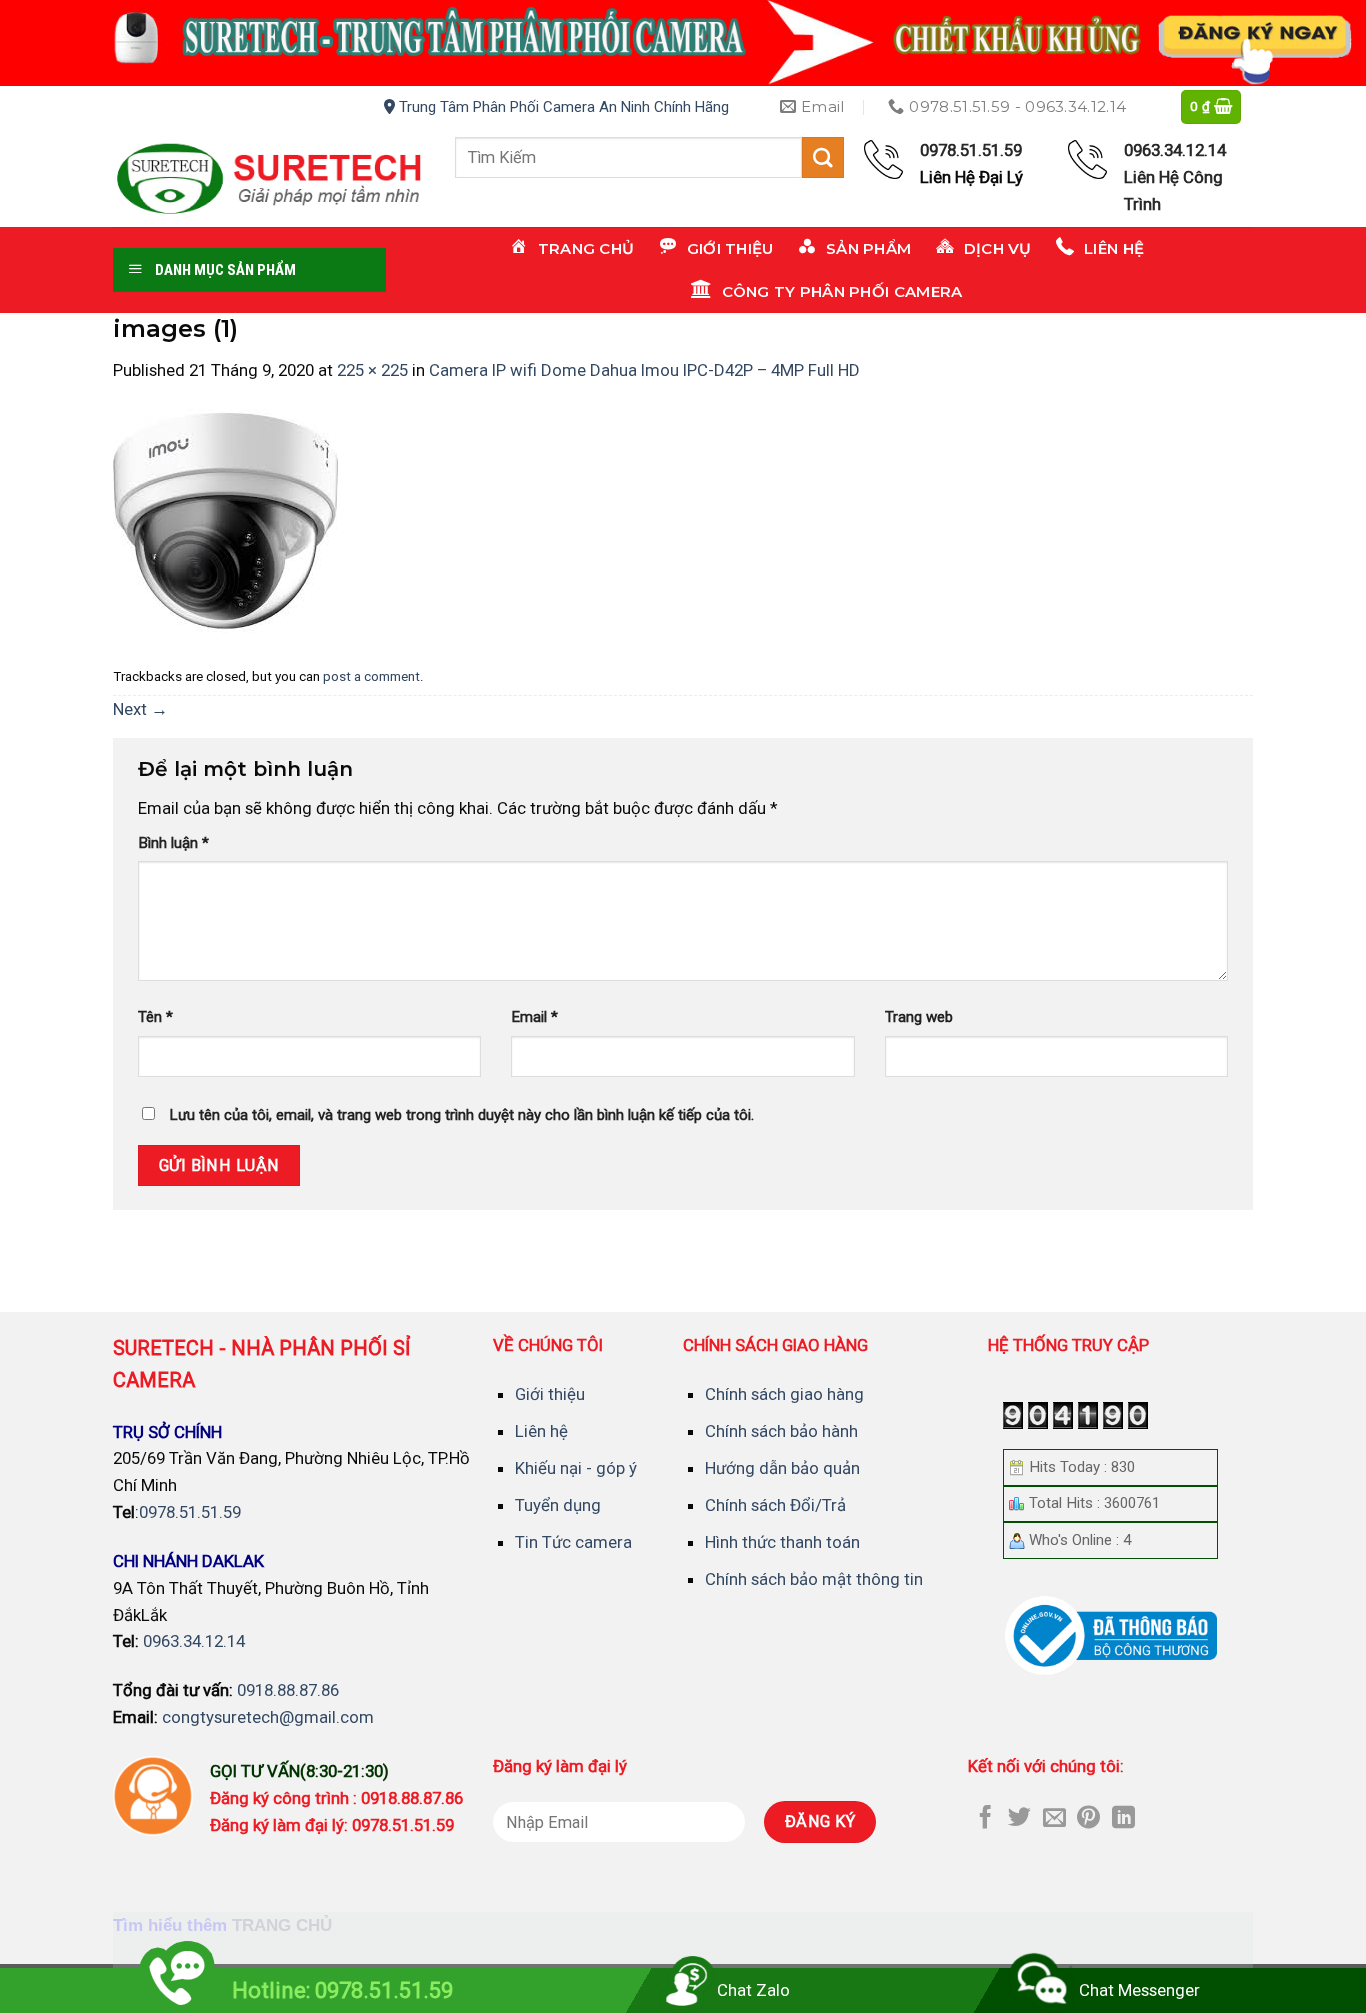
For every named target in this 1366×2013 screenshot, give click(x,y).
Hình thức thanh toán (782, 1542)
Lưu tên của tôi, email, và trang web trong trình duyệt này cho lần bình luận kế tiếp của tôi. (461, 1115)
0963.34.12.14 (194, 1641)
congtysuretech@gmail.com (268, 1717)
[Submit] (823, 157)
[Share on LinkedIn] (1123, 1819)
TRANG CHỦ (282, 1925)
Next (140, 709)
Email (534, 1017)
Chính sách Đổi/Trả (775, 1505)
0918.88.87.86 (288, 1690)
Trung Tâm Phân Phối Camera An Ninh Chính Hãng (562, 107)
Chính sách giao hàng (784, 1394)
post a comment (371, 676)
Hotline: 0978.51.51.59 (342, 1990)
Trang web (919, 1017)
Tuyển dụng (558, 1505)
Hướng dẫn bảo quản (782, 1468)
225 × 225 (372, 370)
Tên (155, 1017)
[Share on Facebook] (985, 1819)
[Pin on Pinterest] (1088, 1819)
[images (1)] (225, 520)
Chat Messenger (1139, 1990)
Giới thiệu (550, 1394)
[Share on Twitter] (1019, 1819)
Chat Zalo (753, 1990)
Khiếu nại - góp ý (576, 1468)
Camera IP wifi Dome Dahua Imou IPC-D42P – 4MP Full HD (644, 370)
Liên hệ (541, 1431)
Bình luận (173, 843)
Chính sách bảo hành (781, 1431)
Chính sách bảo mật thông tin (814, 1579)
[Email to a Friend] (1054, 1819)
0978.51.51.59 (190, 1512)
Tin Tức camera (573, 1542)
